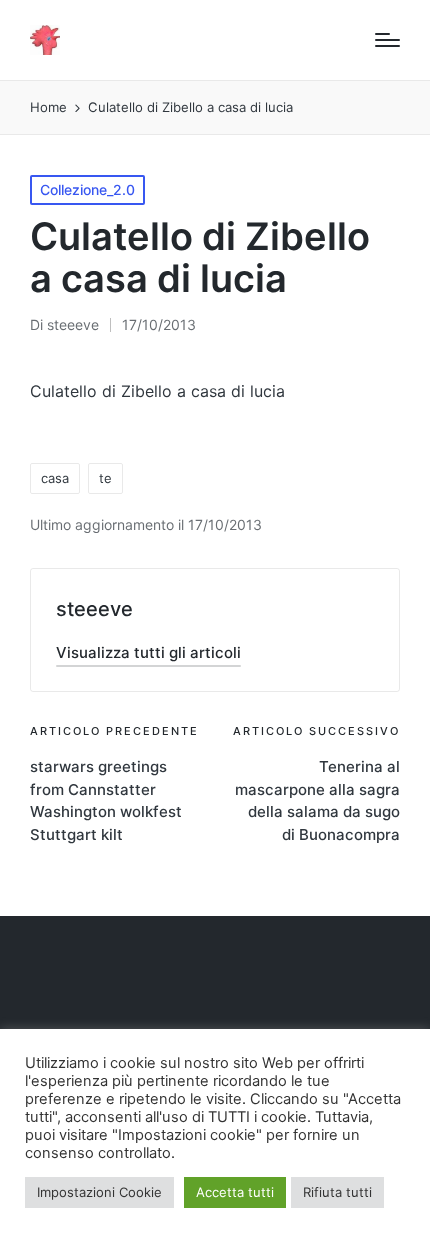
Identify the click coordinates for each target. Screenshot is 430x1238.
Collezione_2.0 (87, 189)
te (105, 478)
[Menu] (387, 40)
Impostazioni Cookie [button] (99, 1192)
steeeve (94, 609)
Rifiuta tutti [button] (337, 1192)
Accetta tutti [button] (235, 1192)
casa (55, 478)
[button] (148, 652)
